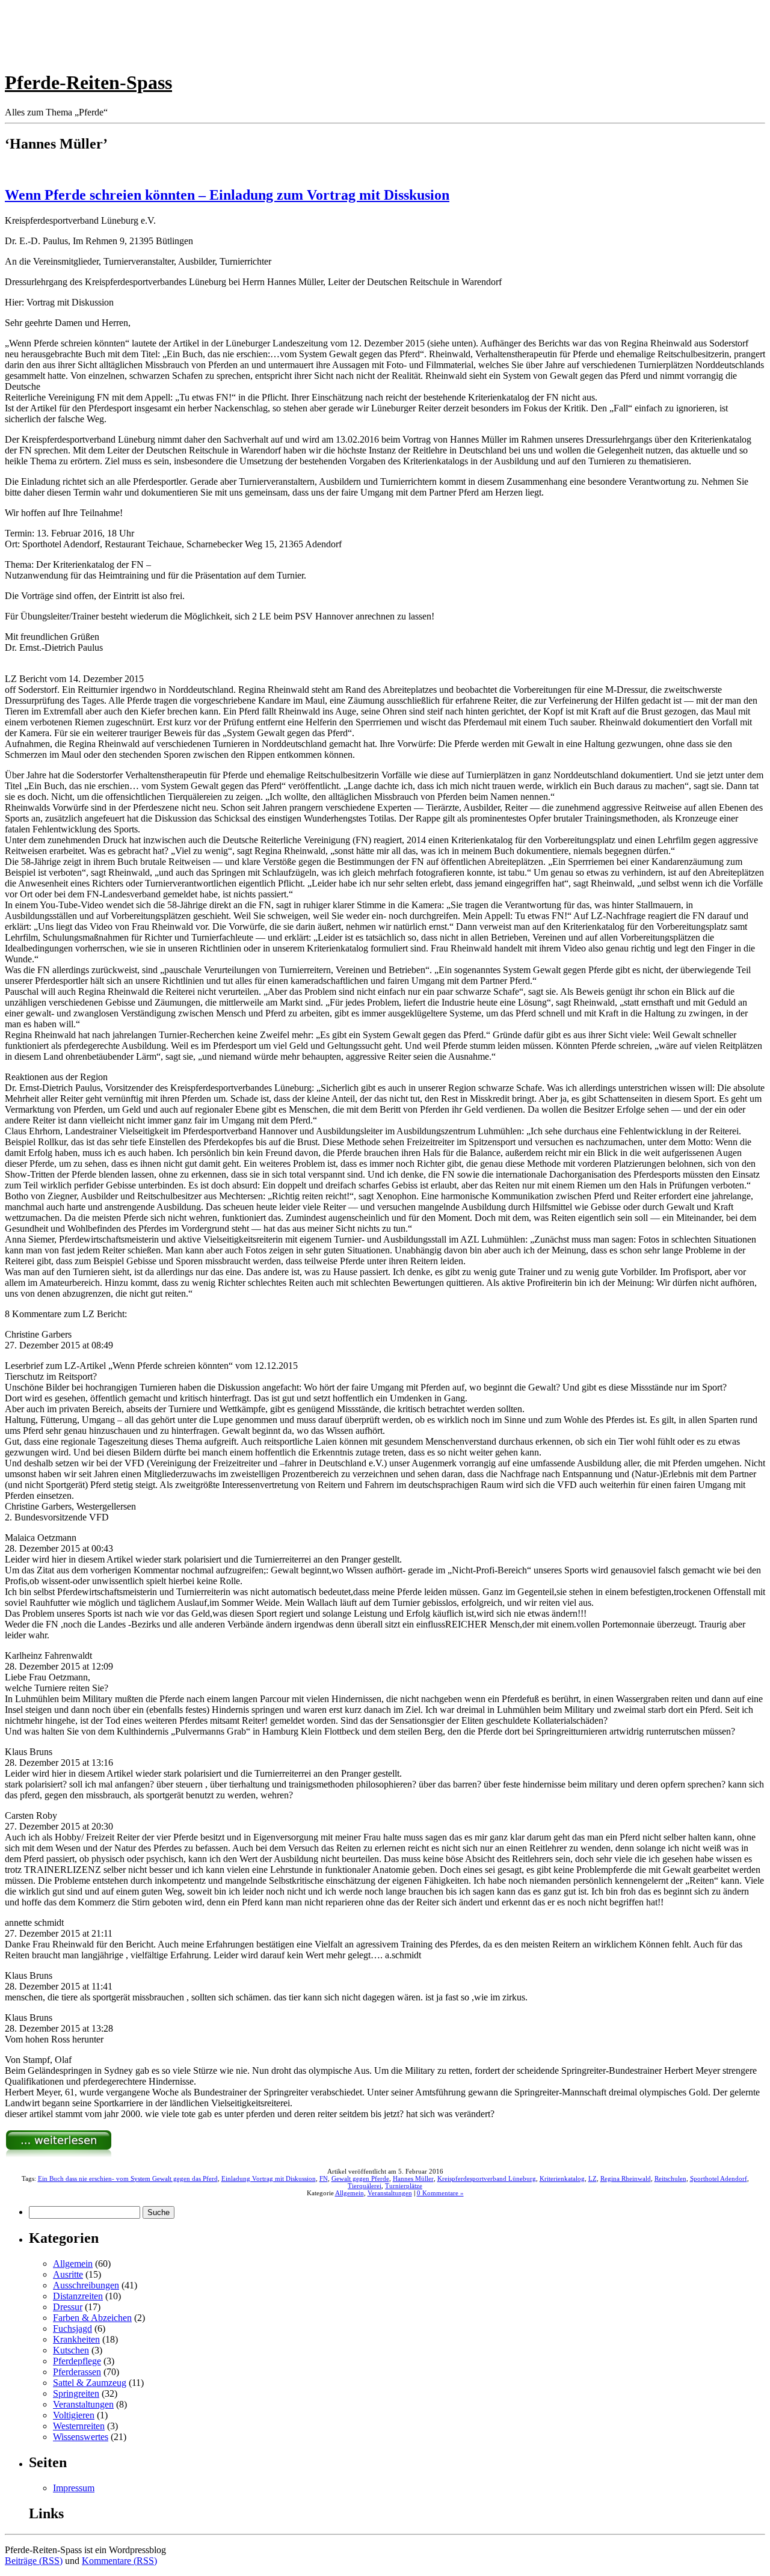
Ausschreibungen (86, 2285)
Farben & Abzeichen (92, 2318)
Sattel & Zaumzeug (90, 2383)
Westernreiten (79, 2426)
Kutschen (71, 2350)
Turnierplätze (404, 2186)
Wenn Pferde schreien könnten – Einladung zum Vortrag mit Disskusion (227, 195)
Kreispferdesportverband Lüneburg (487, 2178)
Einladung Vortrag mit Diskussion (269, 2178)
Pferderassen (77, 2372)
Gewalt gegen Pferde (360, 2178)
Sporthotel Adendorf (719, 2178)
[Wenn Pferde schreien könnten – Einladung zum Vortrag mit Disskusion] (59, 2155)
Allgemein (350, 2193)
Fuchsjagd (72, 2329)
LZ (593, 2178)
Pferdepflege (77, 2361)
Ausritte (68, 2274)
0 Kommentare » (440, 2193)
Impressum (74, 2488)
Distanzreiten (78, 2296)
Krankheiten (76, 2339)
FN (324, 2178)
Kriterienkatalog (562, 2178)
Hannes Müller (413, 2178)
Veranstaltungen (390, 2193)
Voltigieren (74, 2415)
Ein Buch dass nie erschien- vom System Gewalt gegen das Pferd (128, 2178)
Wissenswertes (81, 2437)
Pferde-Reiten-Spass (88, 82)
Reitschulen (670, 2178)
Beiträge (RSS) (34, 2561)
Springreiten (76, 2393)
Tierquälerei (365, 2186)
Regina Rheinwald (626, 2178)
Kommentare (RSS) (119, 2561)
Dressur (68, 2307)
